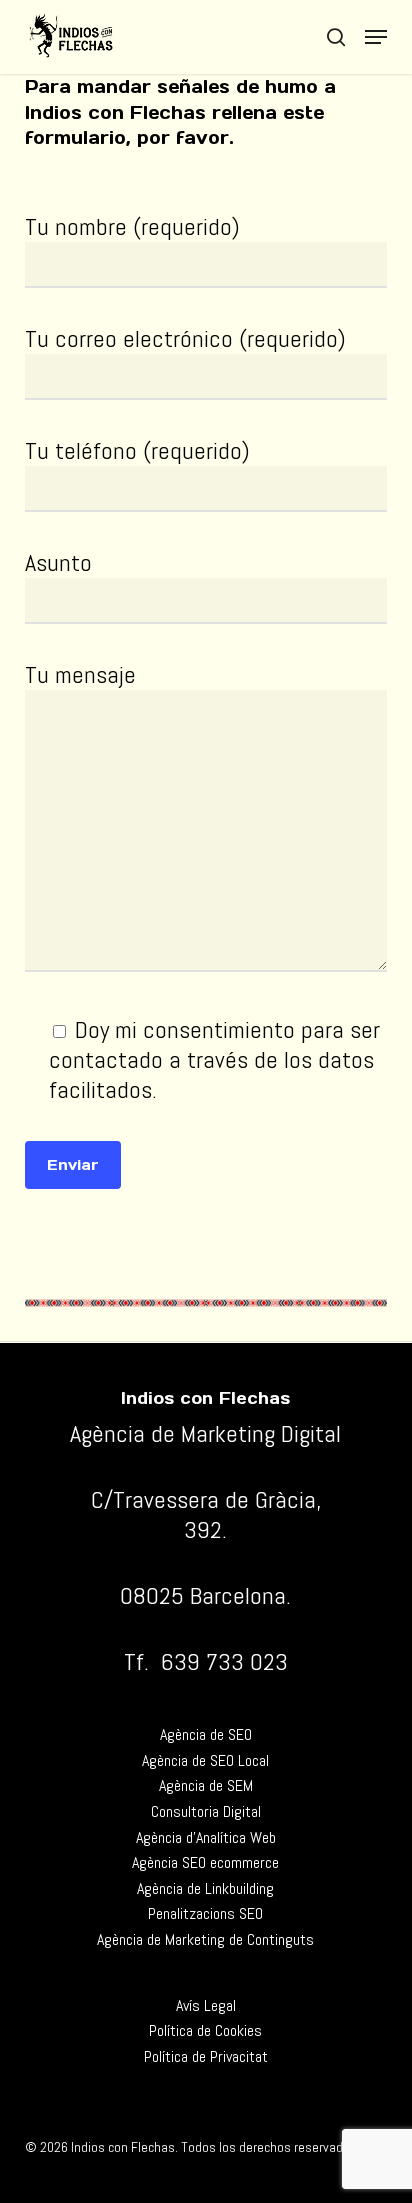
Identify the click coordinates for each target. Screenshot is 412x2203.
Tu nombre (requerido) (132, 226)
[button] (376, 37)
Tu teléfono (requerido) (137, 450)
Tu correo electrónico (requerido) (185, 338)
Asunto (58, 562)
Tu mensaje (80, 674)
